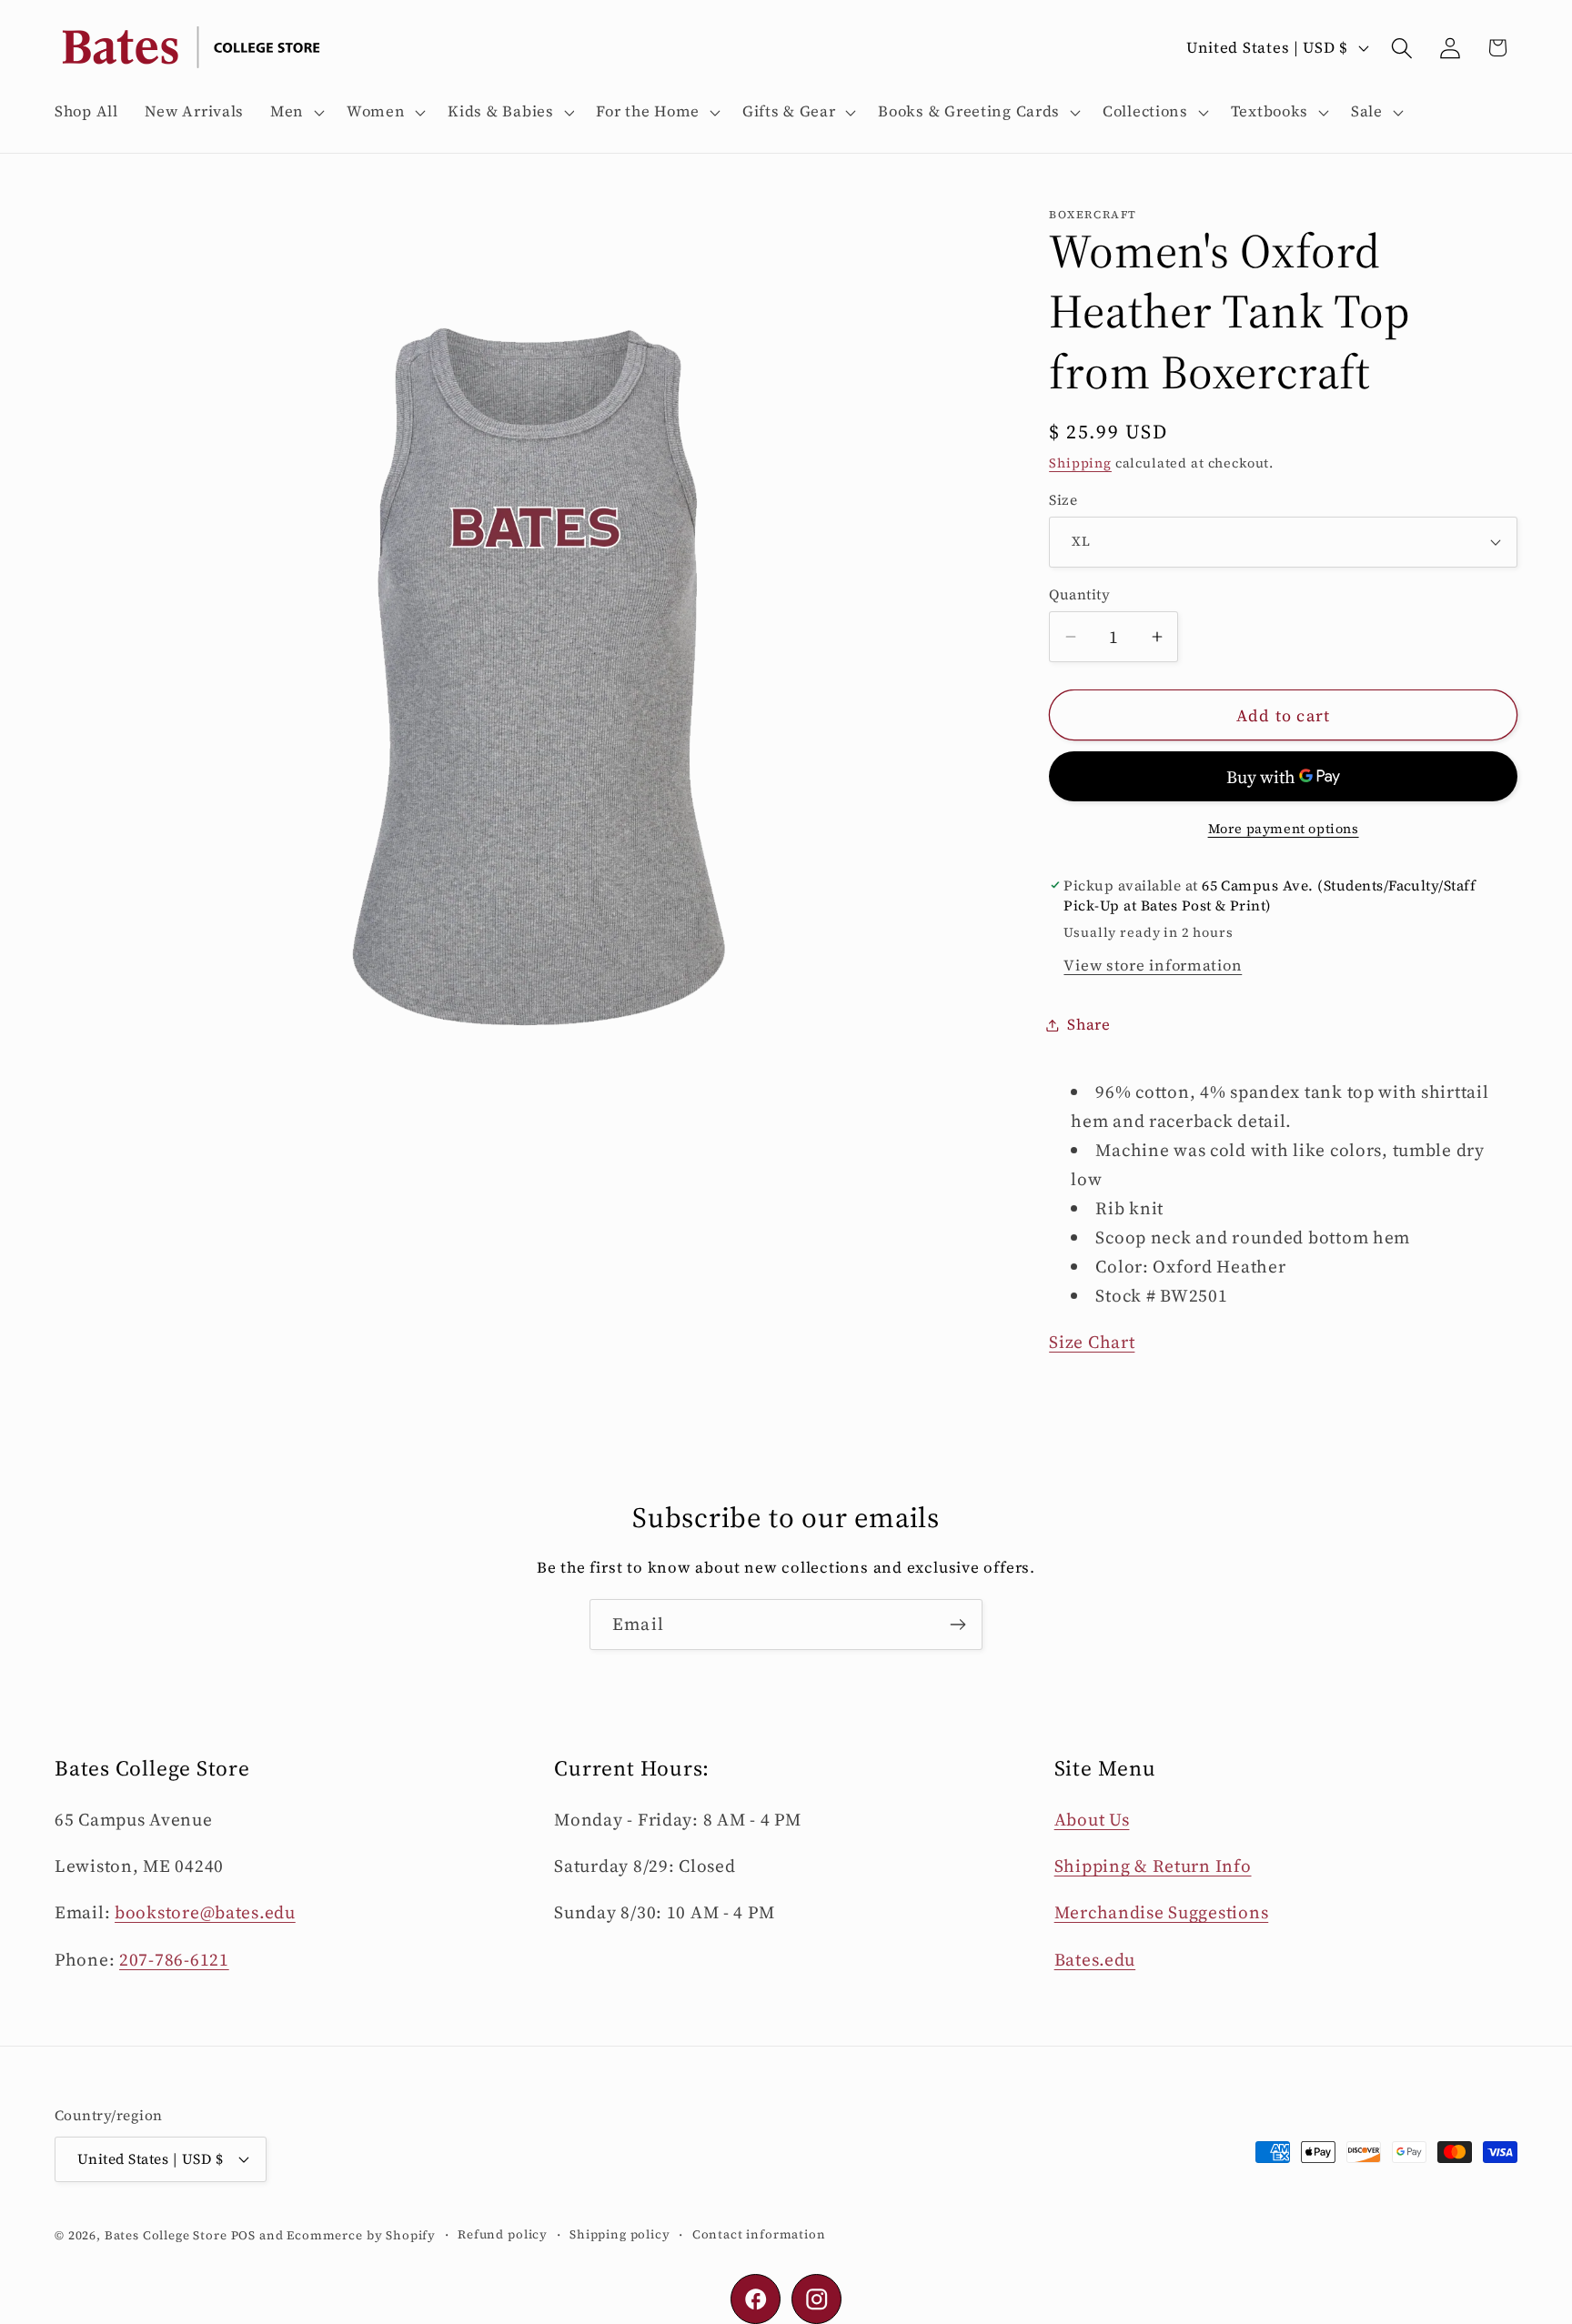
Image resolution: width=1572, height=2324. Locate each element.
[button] (296, 112)
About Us (1092, 1819)
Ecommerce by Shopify (361, 2235)
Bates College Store (166, 2235)
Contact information (759, 2234)
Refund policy (503, 2234)
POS (244, 2235)
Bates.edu (1095, 1959)
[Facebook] (756, 2299)
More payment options (1284, 829)
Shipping (1080, 463)
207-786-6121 (174, 1959)
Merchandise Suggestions (1162, 1912)
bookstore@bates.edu (205, 1912)
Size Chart (1092, 1342)
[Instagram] (816, 2299)
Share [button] (1089, 1025)
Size (1063, 500)
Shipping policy (620, 2234)
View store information (1153, 966)
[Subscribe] (957, 1625)
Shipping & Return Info (1153, 1866)
